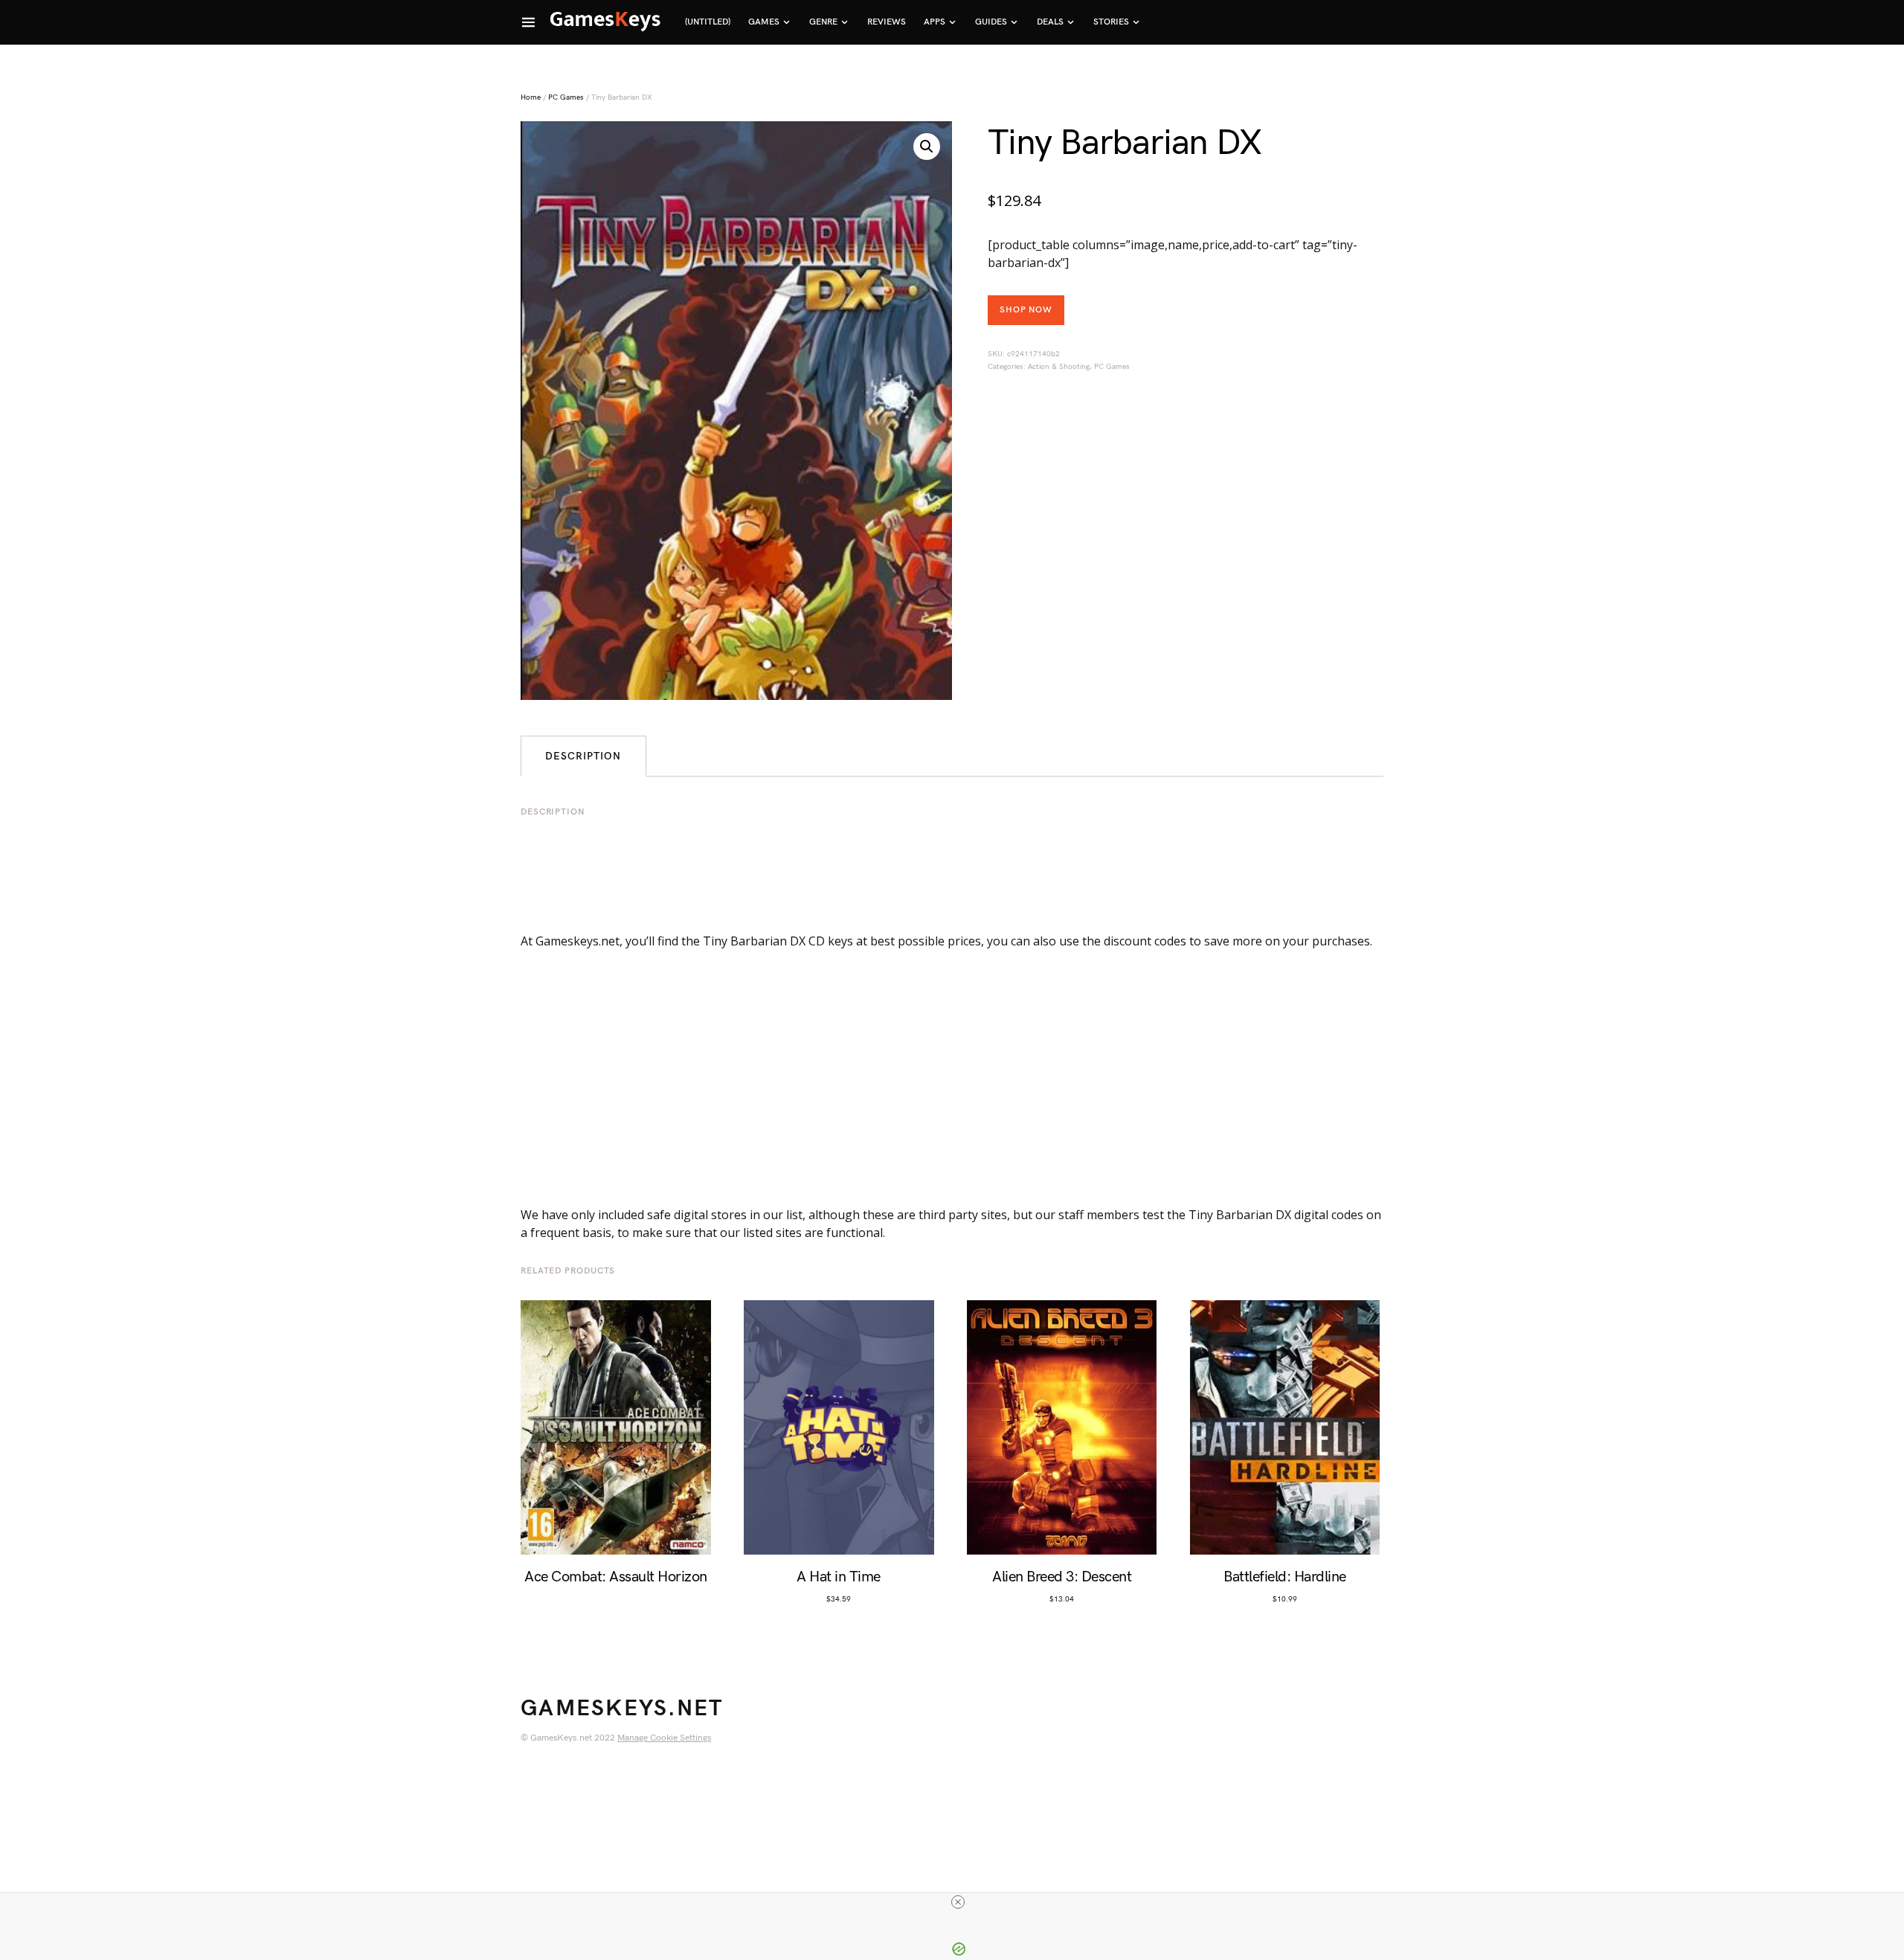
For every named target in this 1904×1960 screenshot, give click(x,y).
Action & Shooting (1059, 367)
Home (531, 97)
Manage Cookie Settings (664, 1738)
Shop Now (1026, 310)
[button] (927, 147)
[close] (958, 1902)
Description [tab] (583, 756)
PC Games (566, 97)
